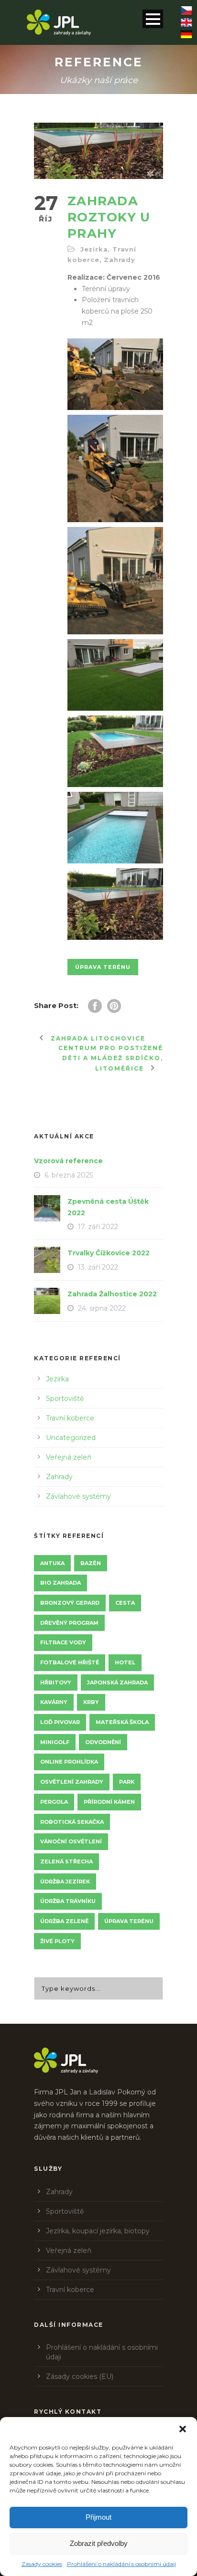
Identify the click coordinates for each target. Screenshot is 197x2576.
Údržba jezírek (65, 1882)
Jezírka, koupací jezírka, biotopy (98, 2231)
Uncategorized (71, 1438)
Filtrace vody (63, 1642)
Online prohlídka (69, 1762)
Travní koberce (70, 1418)
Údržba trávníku (68, 1901)
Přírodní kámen (109, 1802)
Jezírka (94, 249)
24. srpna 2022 (102, 1308)
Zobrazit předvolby (99, 2543)
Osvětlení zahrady (72, 1782)
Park (127, 1782)
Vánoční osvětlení (71, 1841)
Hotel (125, 1662)
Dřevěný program (69, 1623)
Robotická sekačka (72, 1822)
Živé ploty (57, 1941)
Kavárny (54, 1702)
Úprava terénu (103, 967)
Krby (91, 1702)
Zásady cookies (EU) (80, 2376)
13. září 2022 (98, 1267)
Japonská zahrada (117, 1682)
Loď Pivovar (60, 1722)
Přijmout (98, 2517)
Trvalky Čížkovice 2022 (109, 1253)
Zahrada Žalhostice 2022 (112, 1294)
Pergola (54, 1802)
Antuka (52, 1563)
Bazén (91, 1563)
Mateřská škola (122, 1722)
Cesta (125, 1603)
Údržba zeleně (64, 1921)
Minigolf (55, 1742)
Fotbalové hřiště (70, 1662)
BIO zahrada (60, 1583)
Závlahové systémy (78, 1496)
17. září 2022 (98, 1227)
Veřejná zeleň (69, 1457)
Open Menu (153, 19)
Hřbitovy (56, 1682)
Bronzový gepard (70, 1603)
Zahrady (120, 260)
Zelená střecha (66, 1861)
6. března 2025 (69, 1175)
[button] (183, 2429)
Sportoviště (65, 1398)
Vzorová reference (68, 1161)
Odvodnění (103, 1742)
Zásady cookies (42, 2564)
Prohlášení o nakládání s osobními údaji (121, 2564)
